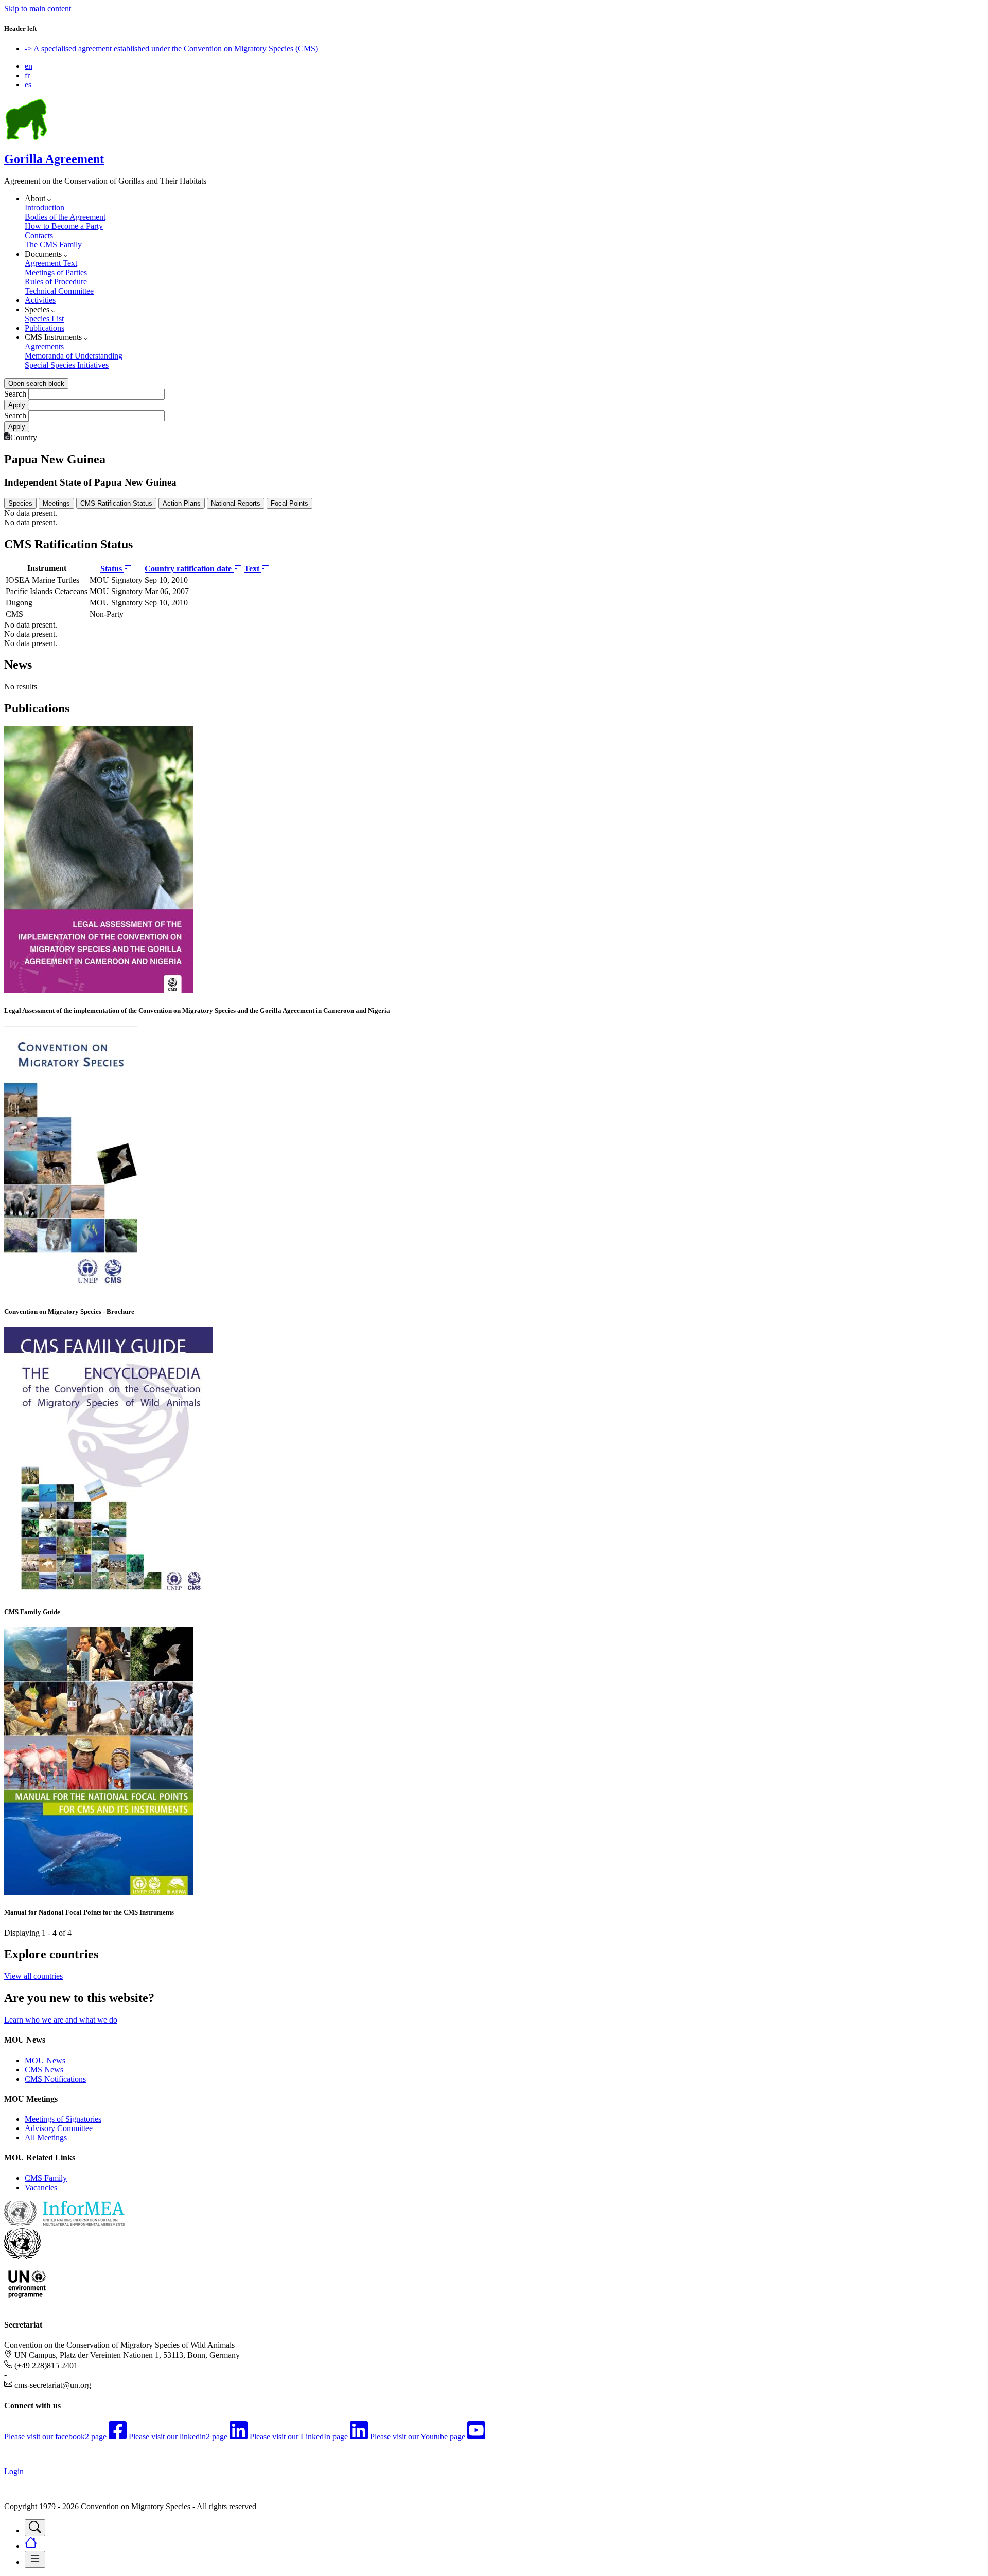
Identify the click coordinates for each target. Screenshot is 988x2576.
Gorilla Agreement (54, 159)
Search (15, 394)
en (29, 66)
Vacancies (41, 2187)
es (28, 85)
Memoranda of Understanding (74, 356)
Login (14, 2471)
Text (253, 569)
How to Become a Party (64, 226)
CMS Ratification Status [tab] (116, 503)
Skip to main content (38, 8)
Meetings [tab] (56, 503)
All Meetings (46, 2137)
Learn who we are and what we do (61, 2020)
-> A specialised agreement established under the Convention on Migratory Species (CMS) (171, 49)
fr (27, 75)
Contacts (39, 235)
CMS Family (46, 2178)
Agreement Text (51, 263)
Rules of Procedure (56, 282)
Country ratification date (189, 569)
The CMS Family (53, 245)
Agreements (44, 346)
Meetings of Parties (56, 272)
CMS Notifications (55, 2079)
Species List (44, 319)
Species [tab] (20, 503)
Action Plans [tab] (182, 503)
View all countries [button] (33, 1976)
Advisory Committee (59, 2128)
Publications (45, 328)
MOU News (45, 2060)
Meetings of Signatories (63, 2119)
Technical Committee (59, 291)
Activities (40, 300)
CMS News (44, 2070)
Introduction (45, 208)
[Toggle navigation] (35, 2528)
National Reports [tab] (236, 503)
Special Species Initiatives (67, 365)
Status (112, 569)
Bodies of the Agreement (65, 217)
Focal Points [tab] (289, 503)
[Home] (26, 137)
